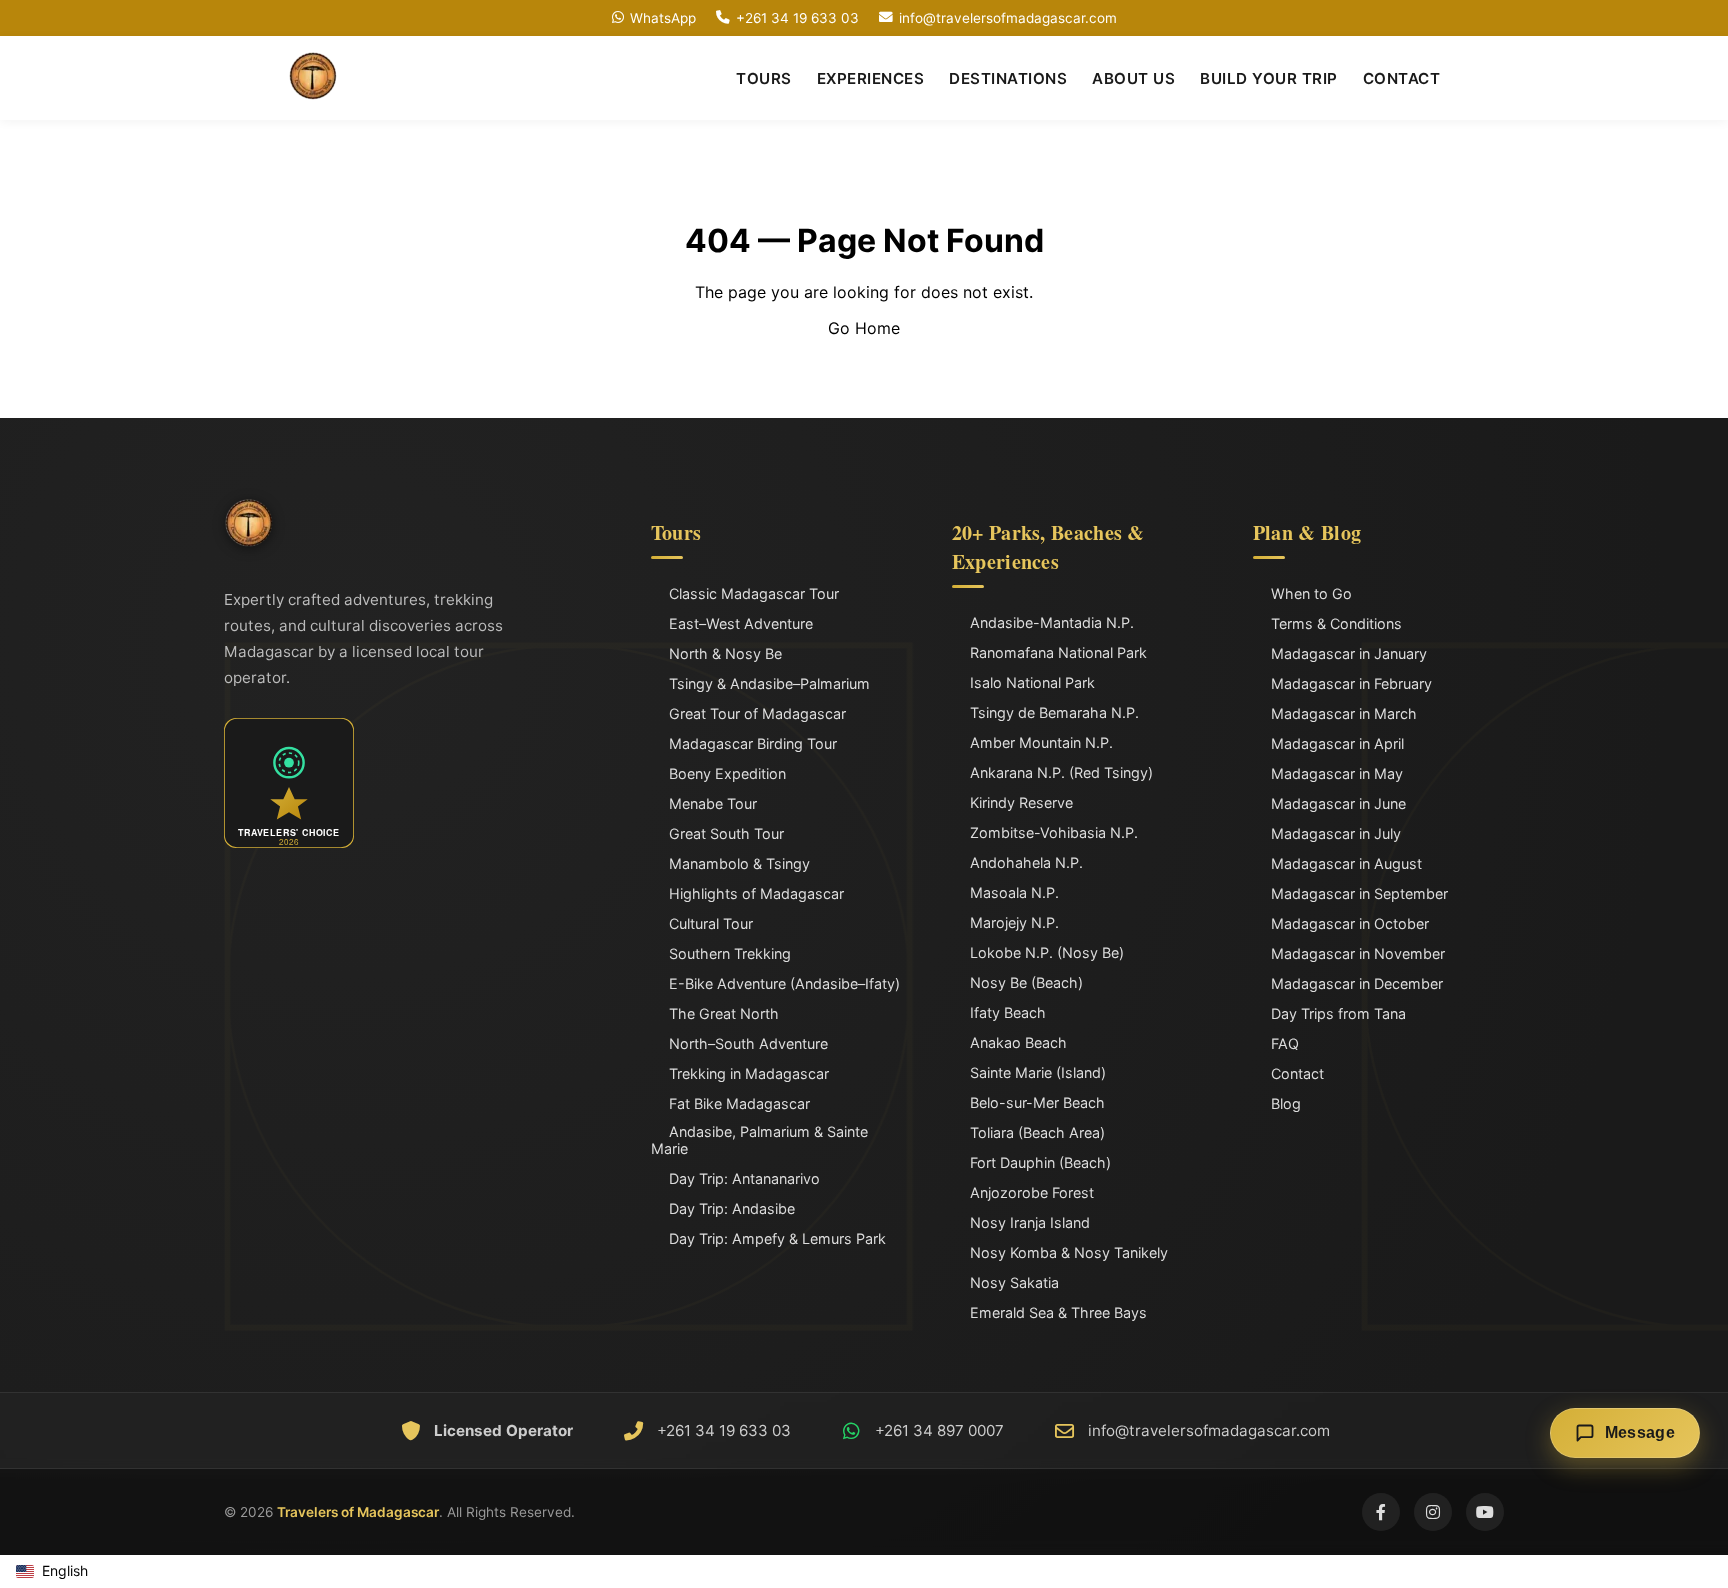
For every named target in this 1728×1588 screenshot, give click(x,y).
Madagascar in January (1349, 653)
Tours (764, 78)
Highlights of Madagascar (756, 893)
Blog (1286, 1103)
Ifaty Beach (1008, 1012)
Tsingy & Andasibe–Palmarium (769, 683)
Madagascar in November (1358, 953)
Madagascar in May (1337, 773)
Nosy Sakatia (1014, 1282)
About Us (1133, 78)
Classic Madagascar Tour (754, 593)
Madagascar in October (1350, 923)
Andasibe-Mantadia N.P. (1052, 622)
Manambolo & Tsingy (739, 863)
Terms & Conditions (1336, 623)
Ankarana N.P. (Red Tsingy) (1061, 772)
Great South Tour (726, 833)
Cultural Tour (711, 923)
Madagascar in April (1337, 743)
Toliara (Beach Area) (1037, 1132)
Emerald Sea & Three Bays (1058, 1312)
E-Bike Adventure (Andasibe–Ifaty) (784, 983)
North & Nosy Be (725, 653)
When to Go (1311, 593)
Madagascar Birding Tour (753, 743)
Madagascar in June (1338, 803)
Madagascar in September (1359, 893)
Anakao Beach (1018, 1042)
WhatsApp (663, 18)
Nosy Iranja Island (1030, 1222)
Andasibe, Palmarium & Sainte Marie (759, 1140)
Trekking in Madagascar (749, 1073)
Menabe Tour (713, 803)
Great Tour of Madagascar (757, 713)
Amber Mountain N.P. (1041, 742)
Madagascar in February (1351, 683)
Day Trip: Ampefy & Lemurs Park (777, 1238)
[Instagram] (1433, 1512)
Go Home (864, 328)
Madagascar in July (1336, 833)
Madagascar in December (1357, 983)
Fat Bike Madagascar (739, 1103)
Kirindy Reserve (1021, 802)
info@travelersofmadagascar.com (1008, 18)
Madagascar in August (1346, 863)
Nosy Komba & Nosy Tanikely (1069, 1252)
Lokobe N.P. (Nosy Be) (1047, 952)
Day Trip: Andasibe (732, 1208)
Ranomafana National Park (1058, 652)
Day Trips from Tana (1338, 1013)
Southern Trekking (730, 953)
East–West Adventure (741, 623)
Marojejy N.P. (1014, 922)
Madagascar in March (1344, 713)
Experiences (871, 78)
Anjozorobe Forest (1032, 1192)
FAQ (1285, 1043)
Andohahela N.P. (1026, 862)
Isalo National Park (1032, 682)
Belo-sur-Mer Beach (1037, 1102)
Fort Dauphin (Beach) (1040, 1162)
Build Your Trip (1269, 78)
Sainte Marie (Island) (1038, 1072)
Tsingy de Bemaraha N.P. (1054, 712)
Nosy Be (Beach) (1026, 982)
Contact (1402, 78)
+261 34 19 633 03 (797, 18)
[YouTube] (1485, 1512)
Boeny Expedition (727, 773)
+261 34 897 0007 (939, 1430)
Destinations (1008, 78)
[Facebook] (1381, 1512)
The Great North (724, 1013)
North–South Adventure (748, 1043)
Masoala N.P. (1014, 892)
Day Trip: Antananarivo (744, 1178)
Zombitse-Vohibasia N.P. (1054, 832)
